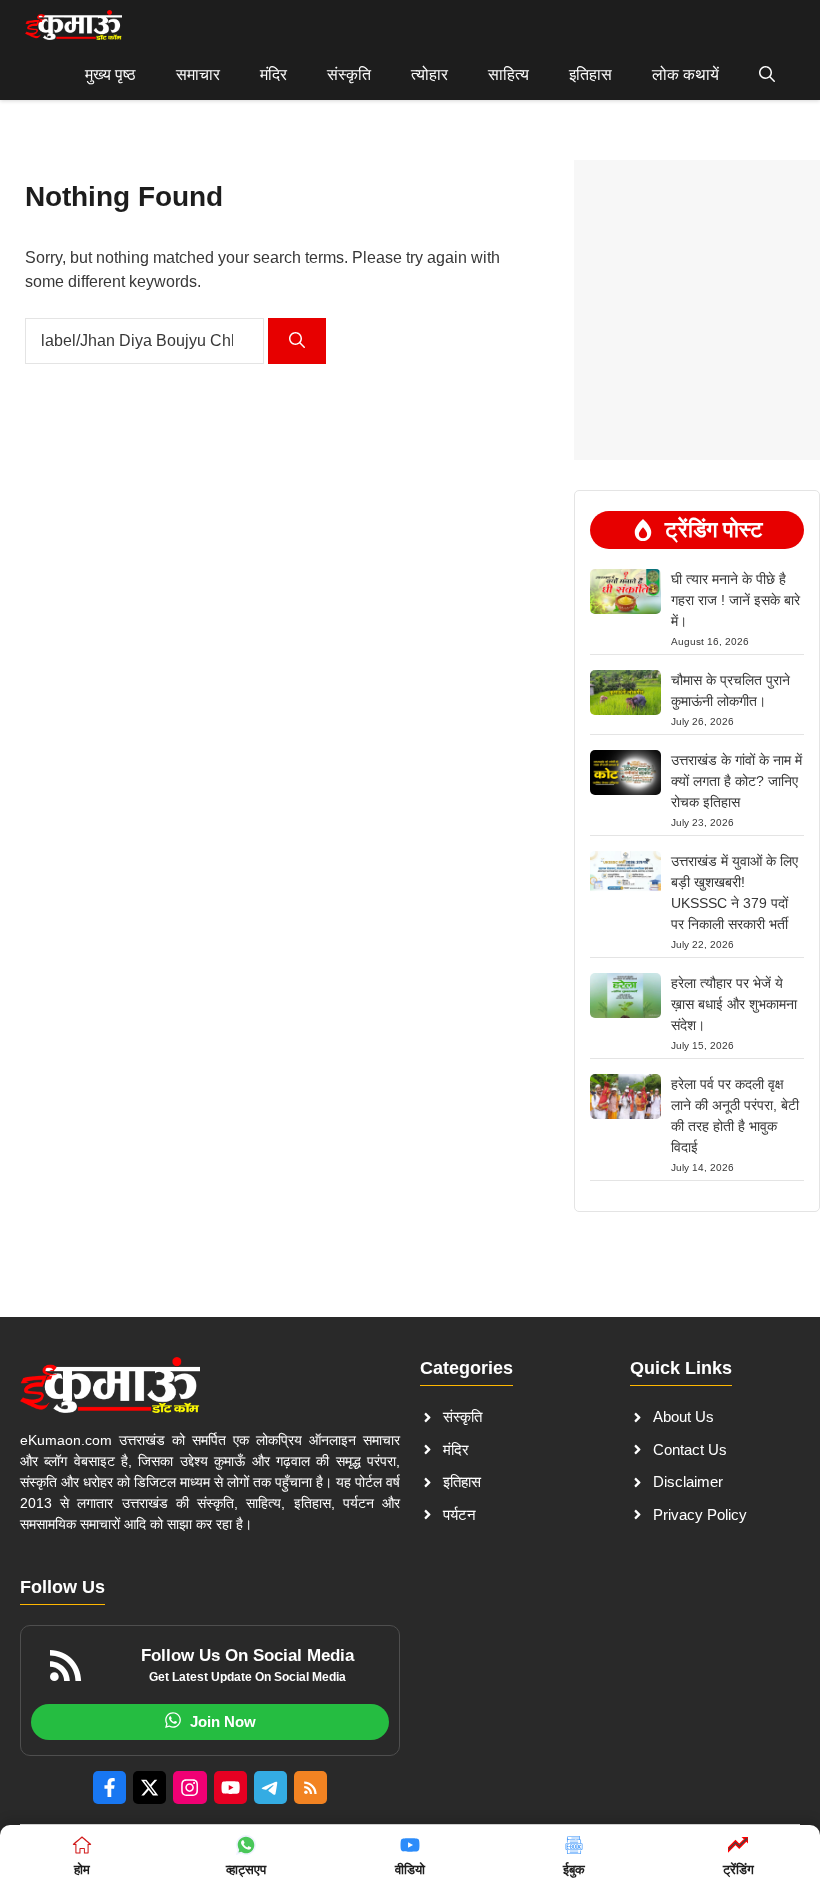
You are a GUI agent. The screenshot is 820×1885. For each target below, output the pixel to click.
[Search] (297, 341)
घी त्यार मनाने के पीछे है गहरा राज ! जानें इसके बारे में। (735, 600)
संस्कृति (349, 74)
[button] (767, 75)
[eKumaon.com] (73, 25)
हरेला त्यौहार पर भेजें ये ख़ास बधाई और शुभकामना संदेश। (734, 1004)
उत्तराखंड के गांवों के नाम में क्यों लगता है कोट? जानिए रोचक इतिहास (736, 781)
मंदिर (273, 74)
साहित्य (508, 74)
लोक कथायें (685, 74)
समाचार (198, 74)
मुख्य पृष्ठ (110, 74)
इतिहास (590, 74)
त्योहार (429, 74)
